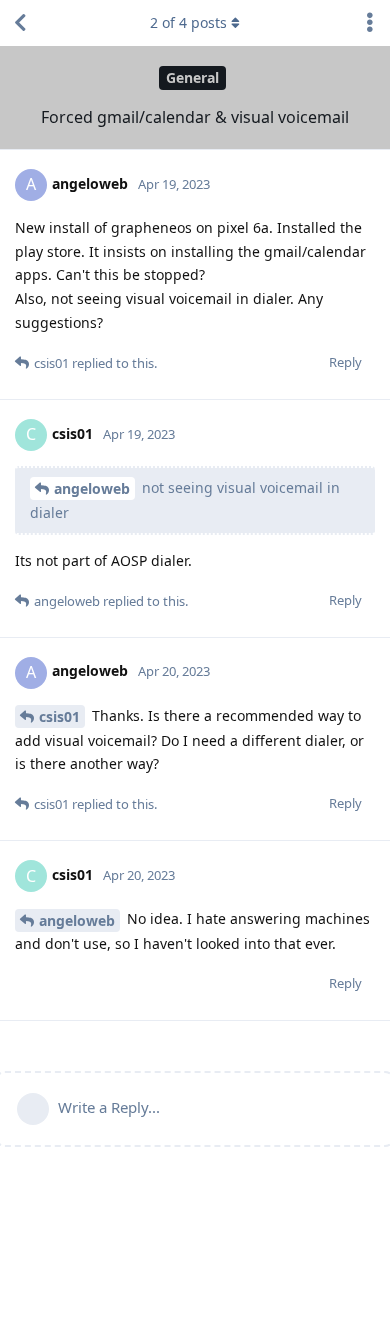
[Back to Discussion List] (20, 23)
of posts (188, 22)
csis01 (59, 716)
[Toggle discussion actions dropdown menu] (370, 23)
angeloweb (92, 488)
